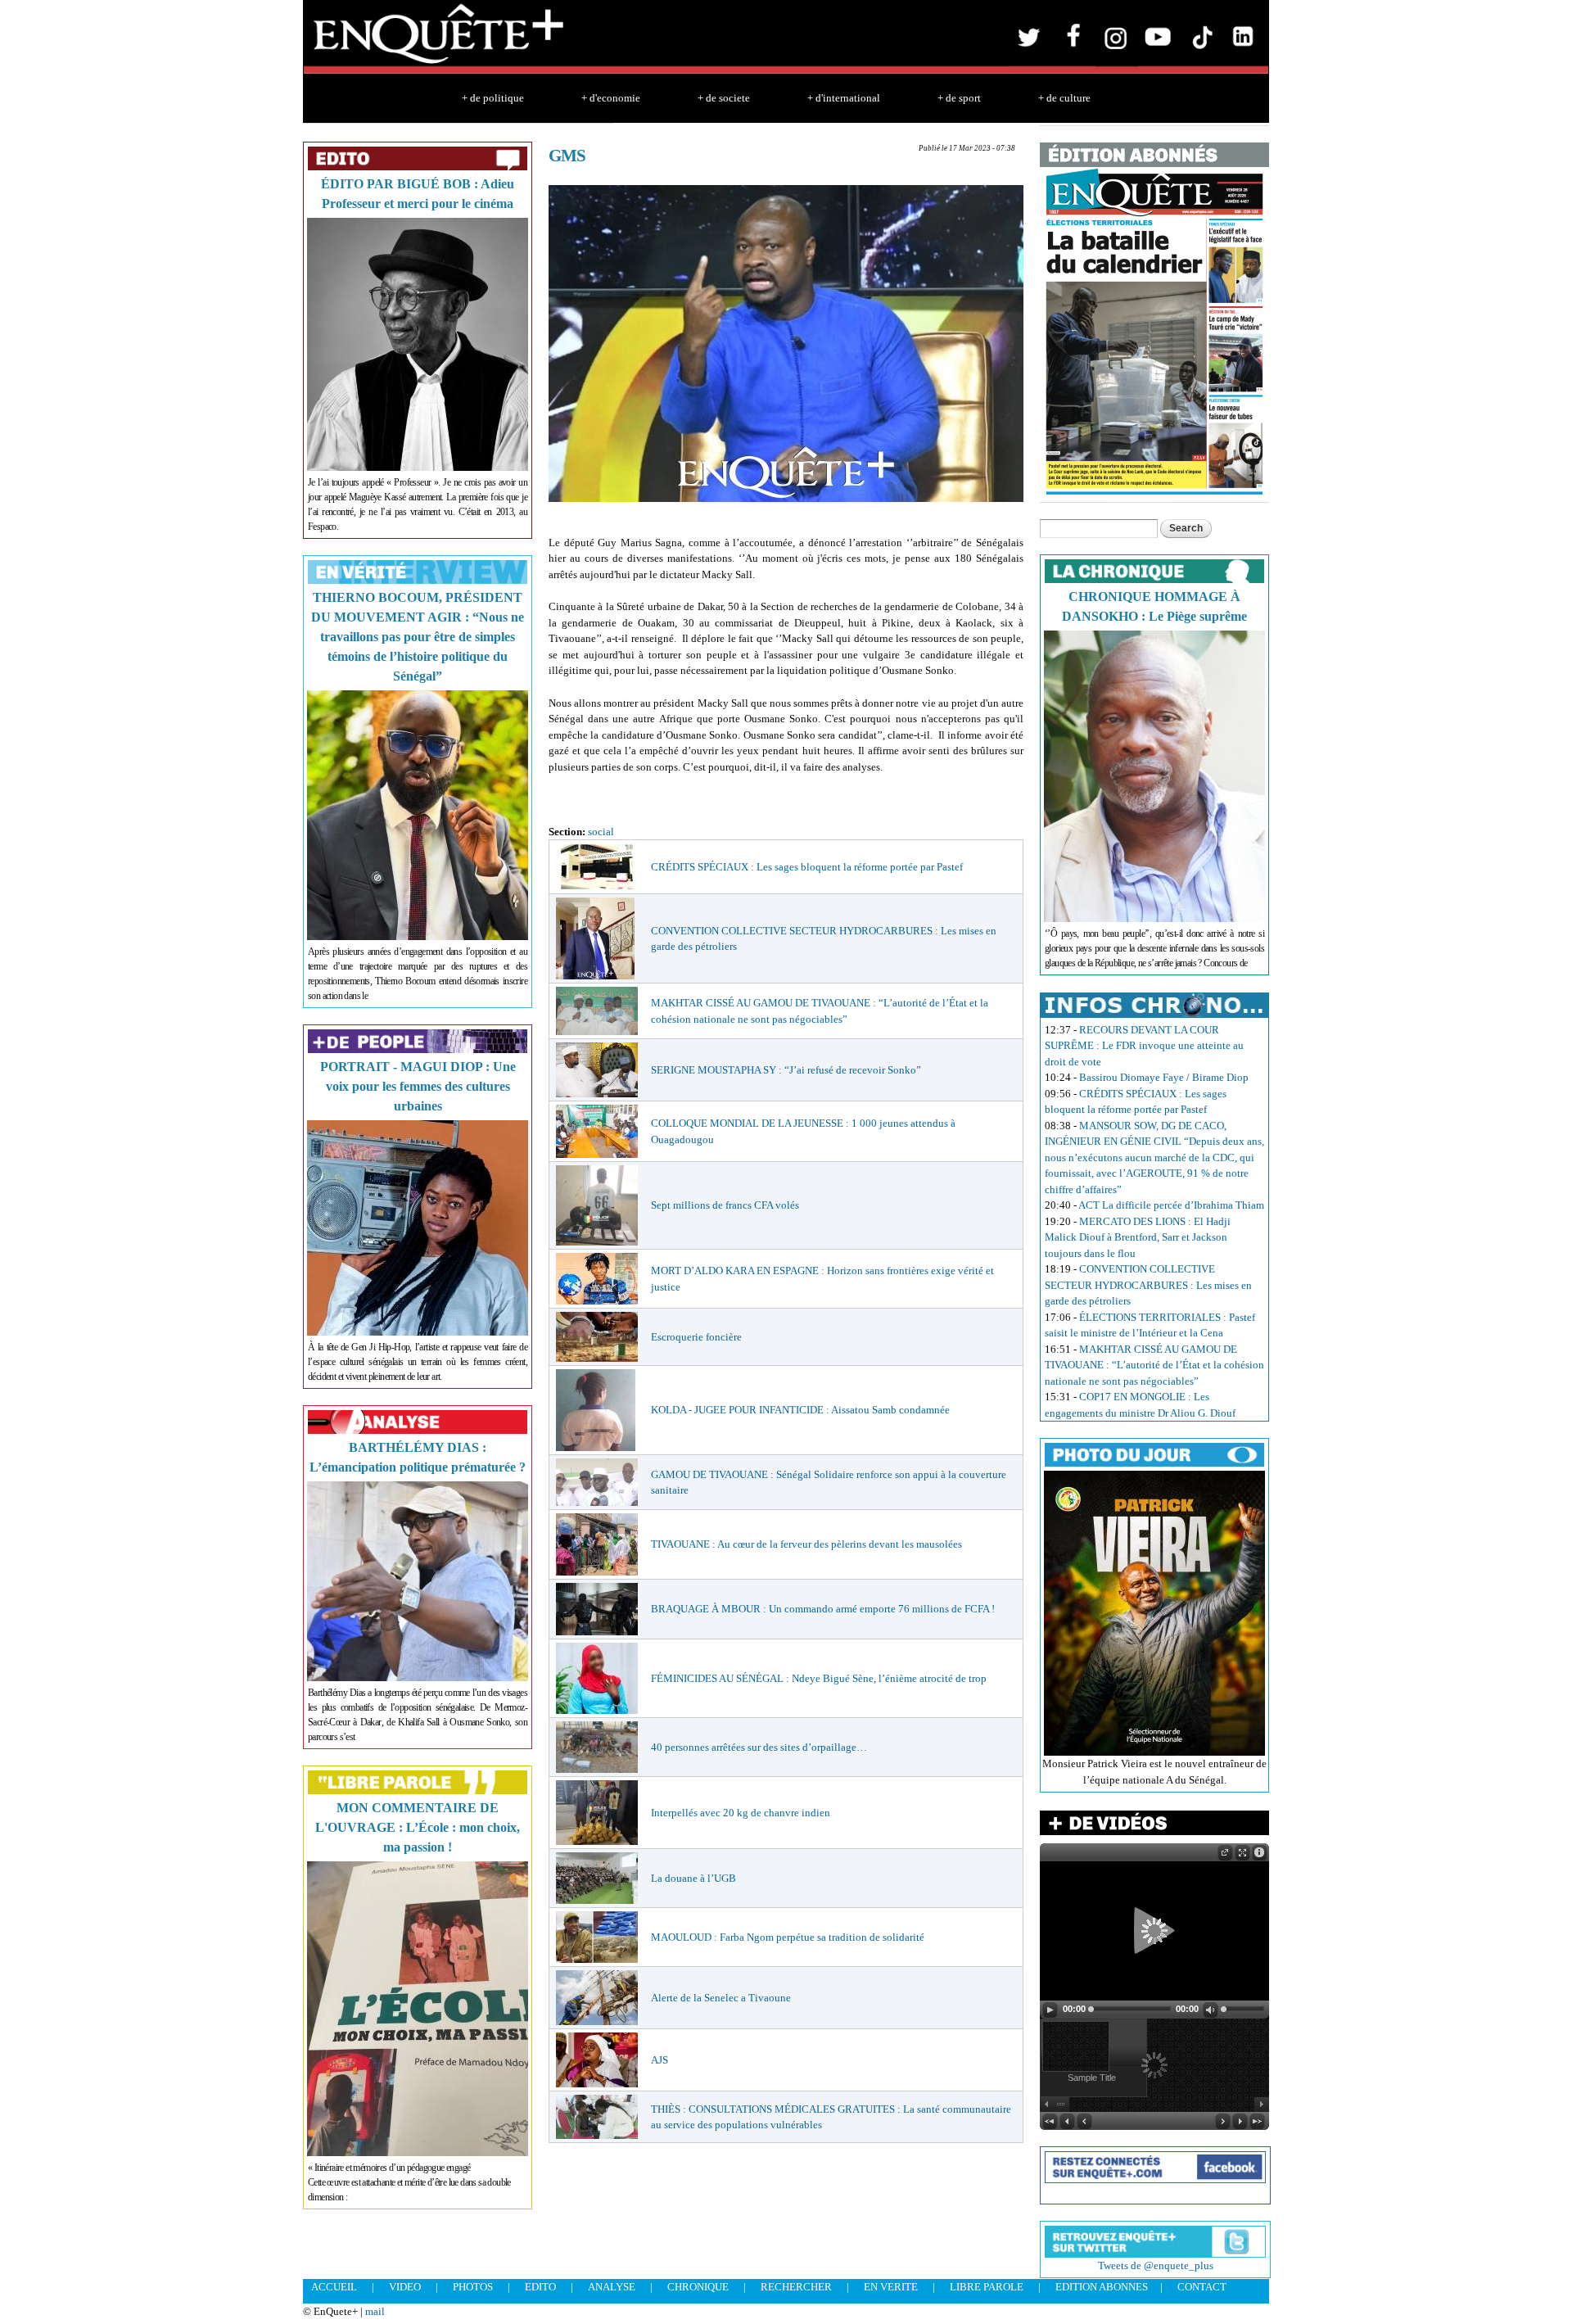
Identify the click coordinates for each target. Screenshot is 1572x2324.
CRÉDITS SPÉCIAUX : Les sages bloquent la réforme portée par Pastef (807, 867)
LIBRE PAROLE (987, 2287)
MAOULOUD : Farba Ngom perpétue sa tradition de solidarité (788, 1937)
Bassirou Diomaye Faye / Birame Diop (1164, 1077)
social (601, 832)
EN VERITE (891, 2287)
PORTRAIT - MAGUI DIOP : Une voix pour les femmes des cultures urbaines (418, 1086)
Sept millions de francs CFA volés (725, 1205)
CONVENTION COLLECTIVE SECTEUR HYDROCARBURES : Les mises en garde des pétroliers (1148, 1285)
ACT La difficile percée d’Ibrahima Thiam (1171, 1205)
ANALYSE (612, 2287)
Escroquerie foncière (696, 1337)
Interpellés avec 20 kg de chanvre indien (741, 1813)
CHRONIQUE (698, 2287)
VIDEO (405, 2287)
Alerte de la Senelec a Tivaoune (721, 1998)
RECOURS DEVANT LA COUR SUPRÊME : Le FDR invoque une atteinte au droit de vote (1144, 1046)
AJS (660, 2060)
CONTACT (1202, 2287)
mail (375, 2311)
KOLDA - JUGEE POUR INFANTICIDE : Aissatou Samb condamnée (800, 1410)
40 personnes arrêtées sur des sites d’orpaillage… (759, 1747)
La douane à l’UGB (693, 1878)
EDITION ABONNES (1102, 2287)
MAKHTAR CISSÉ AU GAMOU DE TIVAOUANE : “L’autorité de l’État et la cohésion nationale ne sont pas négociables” (1154, 1365)
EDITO (540, 2287)
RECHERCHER (796, 2287)
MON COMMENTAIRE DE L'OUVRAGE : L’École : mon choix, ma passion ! (418, 1827)
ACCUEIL (334, 2287)
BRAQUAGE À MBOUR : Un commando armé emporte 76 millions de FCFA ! (823, 1609)
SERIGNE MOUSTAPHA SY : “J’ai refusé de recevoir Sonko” (786, 1070)
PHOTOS (473, 2287)
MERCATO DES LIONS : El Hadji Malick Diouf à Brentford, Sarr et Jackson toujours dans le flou (1138, 1237)
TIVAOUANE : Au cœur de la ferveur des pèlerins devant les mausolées (806, 1544)
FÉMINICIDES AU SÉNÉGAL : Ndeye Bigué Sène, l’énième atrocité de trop (819, 1678)
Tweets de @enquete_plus (1156, 2265)
